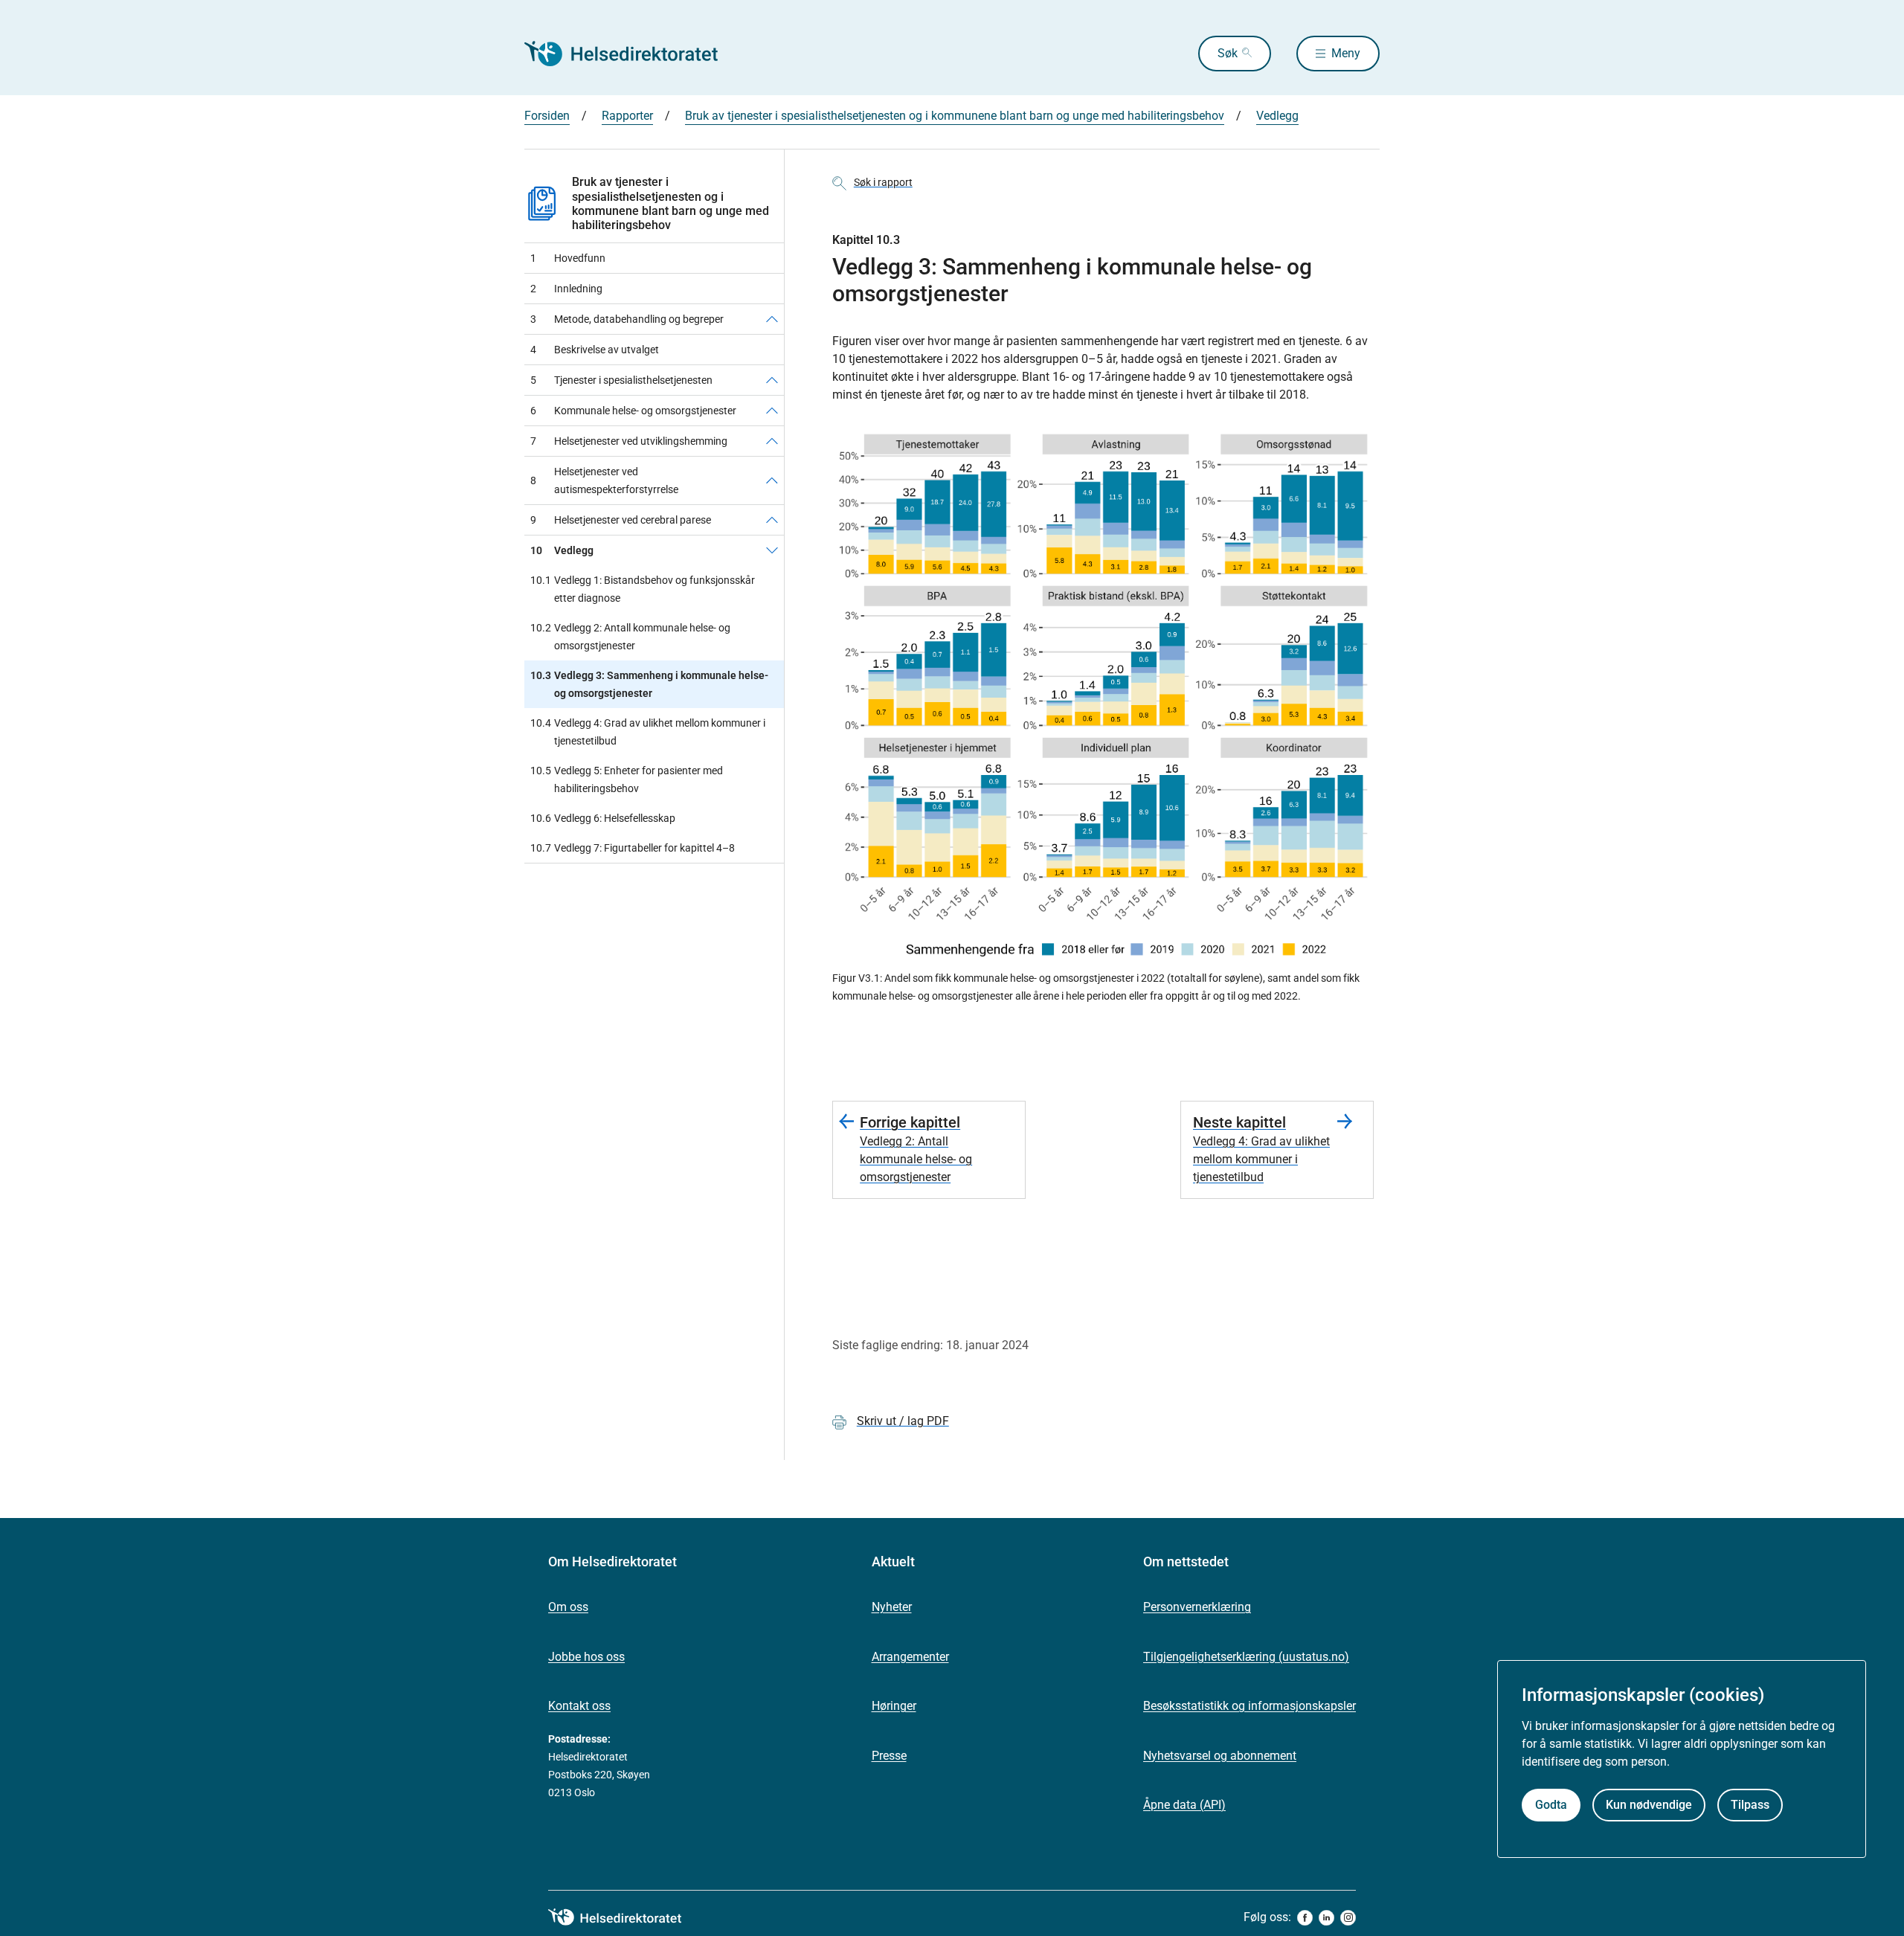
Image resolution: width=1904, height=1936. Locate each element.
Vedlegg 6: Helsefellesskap (603, 818)
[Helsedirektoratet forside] (631, 54)
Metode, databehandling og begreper (627, 319)
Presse (889, 1756)
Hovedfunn (568, 258)
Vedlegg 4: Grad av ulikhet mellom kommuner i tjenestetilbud (648, 732)
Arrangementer (910, 1657)
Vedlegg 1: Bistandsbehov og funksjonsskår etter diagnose (643, 589)
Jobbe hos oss (586, 1657)
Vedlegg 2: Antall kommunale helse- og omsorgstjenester (630, 637)
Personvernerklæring (1197, 1607)
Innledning (566, 289)
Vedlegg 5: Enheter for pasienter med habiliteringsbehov (627, 779)
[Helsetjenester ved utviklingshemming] (772, 441)
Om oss (568, 1607)
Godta (1551, 1805)
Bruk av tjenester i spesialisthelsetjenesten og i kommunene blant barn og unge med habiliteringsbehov (955, 116)
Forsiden (547, 116)
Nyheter (892, 1607)
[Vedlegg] (772, 550)
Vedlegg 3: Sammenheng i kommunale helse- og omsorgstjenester (649, 684)
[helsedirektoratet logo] (625, 1917)
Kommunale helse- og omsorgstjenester (633, 411)
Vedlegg (1277, 116)
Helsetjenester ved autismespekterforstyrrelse (604, 480)
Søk (1228, 53)
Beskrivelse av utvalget (595, 350)
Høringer (894, 1706)
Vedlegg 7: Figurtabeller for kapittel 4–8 (633, 848)
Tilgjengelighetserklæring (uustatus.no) (1246, 1657)
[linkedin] (1326, 1918)
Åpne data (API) (1184, 1805)
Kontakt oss (579, 1706)
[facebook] (1305, 1918)
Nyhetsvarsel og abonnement (1220, 1756)
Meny (1346, 53)
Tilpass (1750, 1805)
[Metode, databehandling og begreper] (772, 319)
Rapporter (627, 116)
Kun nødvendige (1649, 1805)
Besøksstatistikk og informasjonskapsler (1249, 1706)
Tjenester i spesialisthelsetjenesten (621, 380)
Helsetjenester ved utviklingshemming (629, 441)
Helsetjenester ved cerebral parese (621, 520)
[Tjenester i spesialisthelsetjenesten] (772, 380)
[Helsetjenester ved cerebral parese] (772, 520)
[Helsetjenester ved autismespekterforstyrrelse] (772, 480)
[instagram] (1348, 1918)
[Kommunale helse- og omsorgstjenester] (772, 411)
